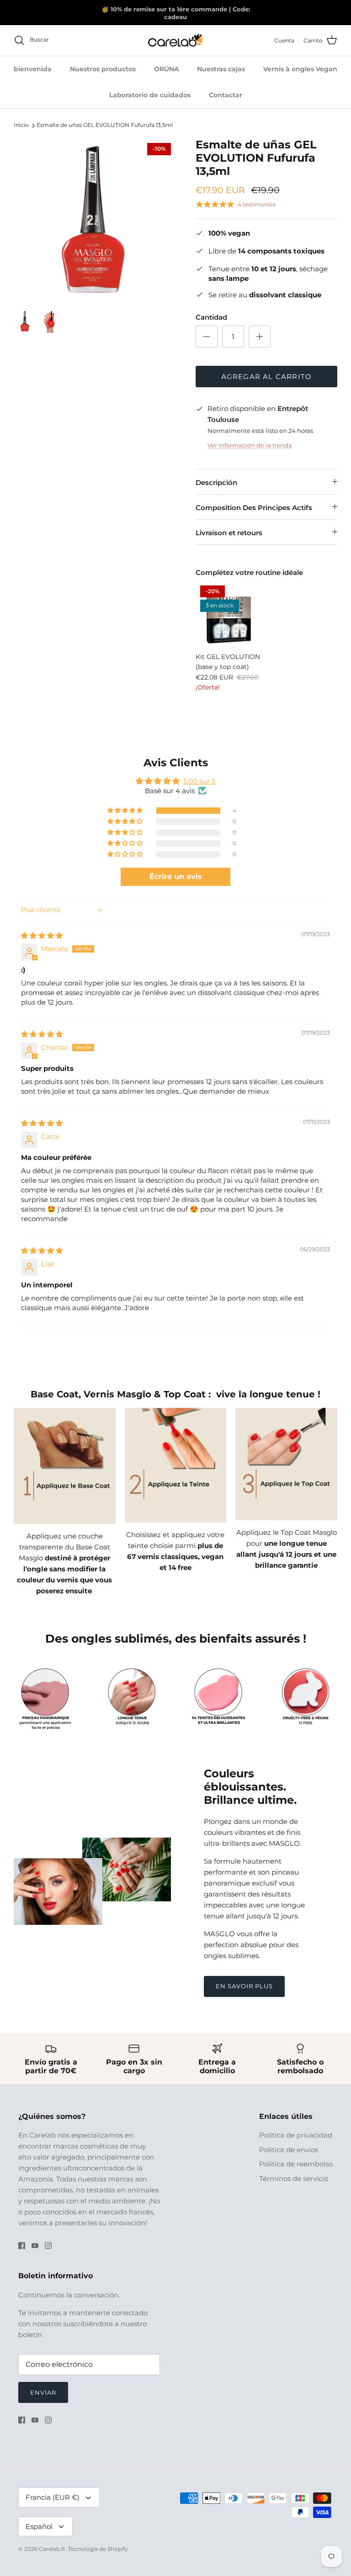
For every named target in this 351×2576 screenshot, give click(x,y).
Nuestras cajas (221, 69)
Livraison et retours (229, 533)
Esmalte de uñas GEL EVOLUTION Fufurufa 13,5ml (105, 125)
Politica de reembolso (296, 2164)
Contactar (226, 95)
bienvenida (33, 69)
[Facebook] (22, 2246)
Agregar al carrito (267, 377)
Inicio (21, 125)
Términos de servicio (294, 2178)
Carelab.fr (52, 2549)
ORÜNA (166, 69)
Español (39, 2526)
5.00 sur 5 (199, 781)
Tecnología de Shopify (98, 2549)
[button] (126, 811)
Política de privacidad (296, 2135)
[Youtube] (35, 2246)
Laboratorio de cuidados (150, 95)
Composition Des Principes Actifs (254, 508)
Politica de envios (289, 2150)
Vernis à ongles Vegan (300, 69)
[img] (42, 935)
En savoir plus (245, 1986)
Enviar (43, 2392)
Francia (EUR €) (53, 2497)
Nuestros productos (103, 69)
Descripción (216, 482)
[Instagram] (48, 2246)
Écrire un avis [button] (176, 877)
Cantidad (211, 317)
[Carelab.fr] (175, 40)
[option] (95, 219)
